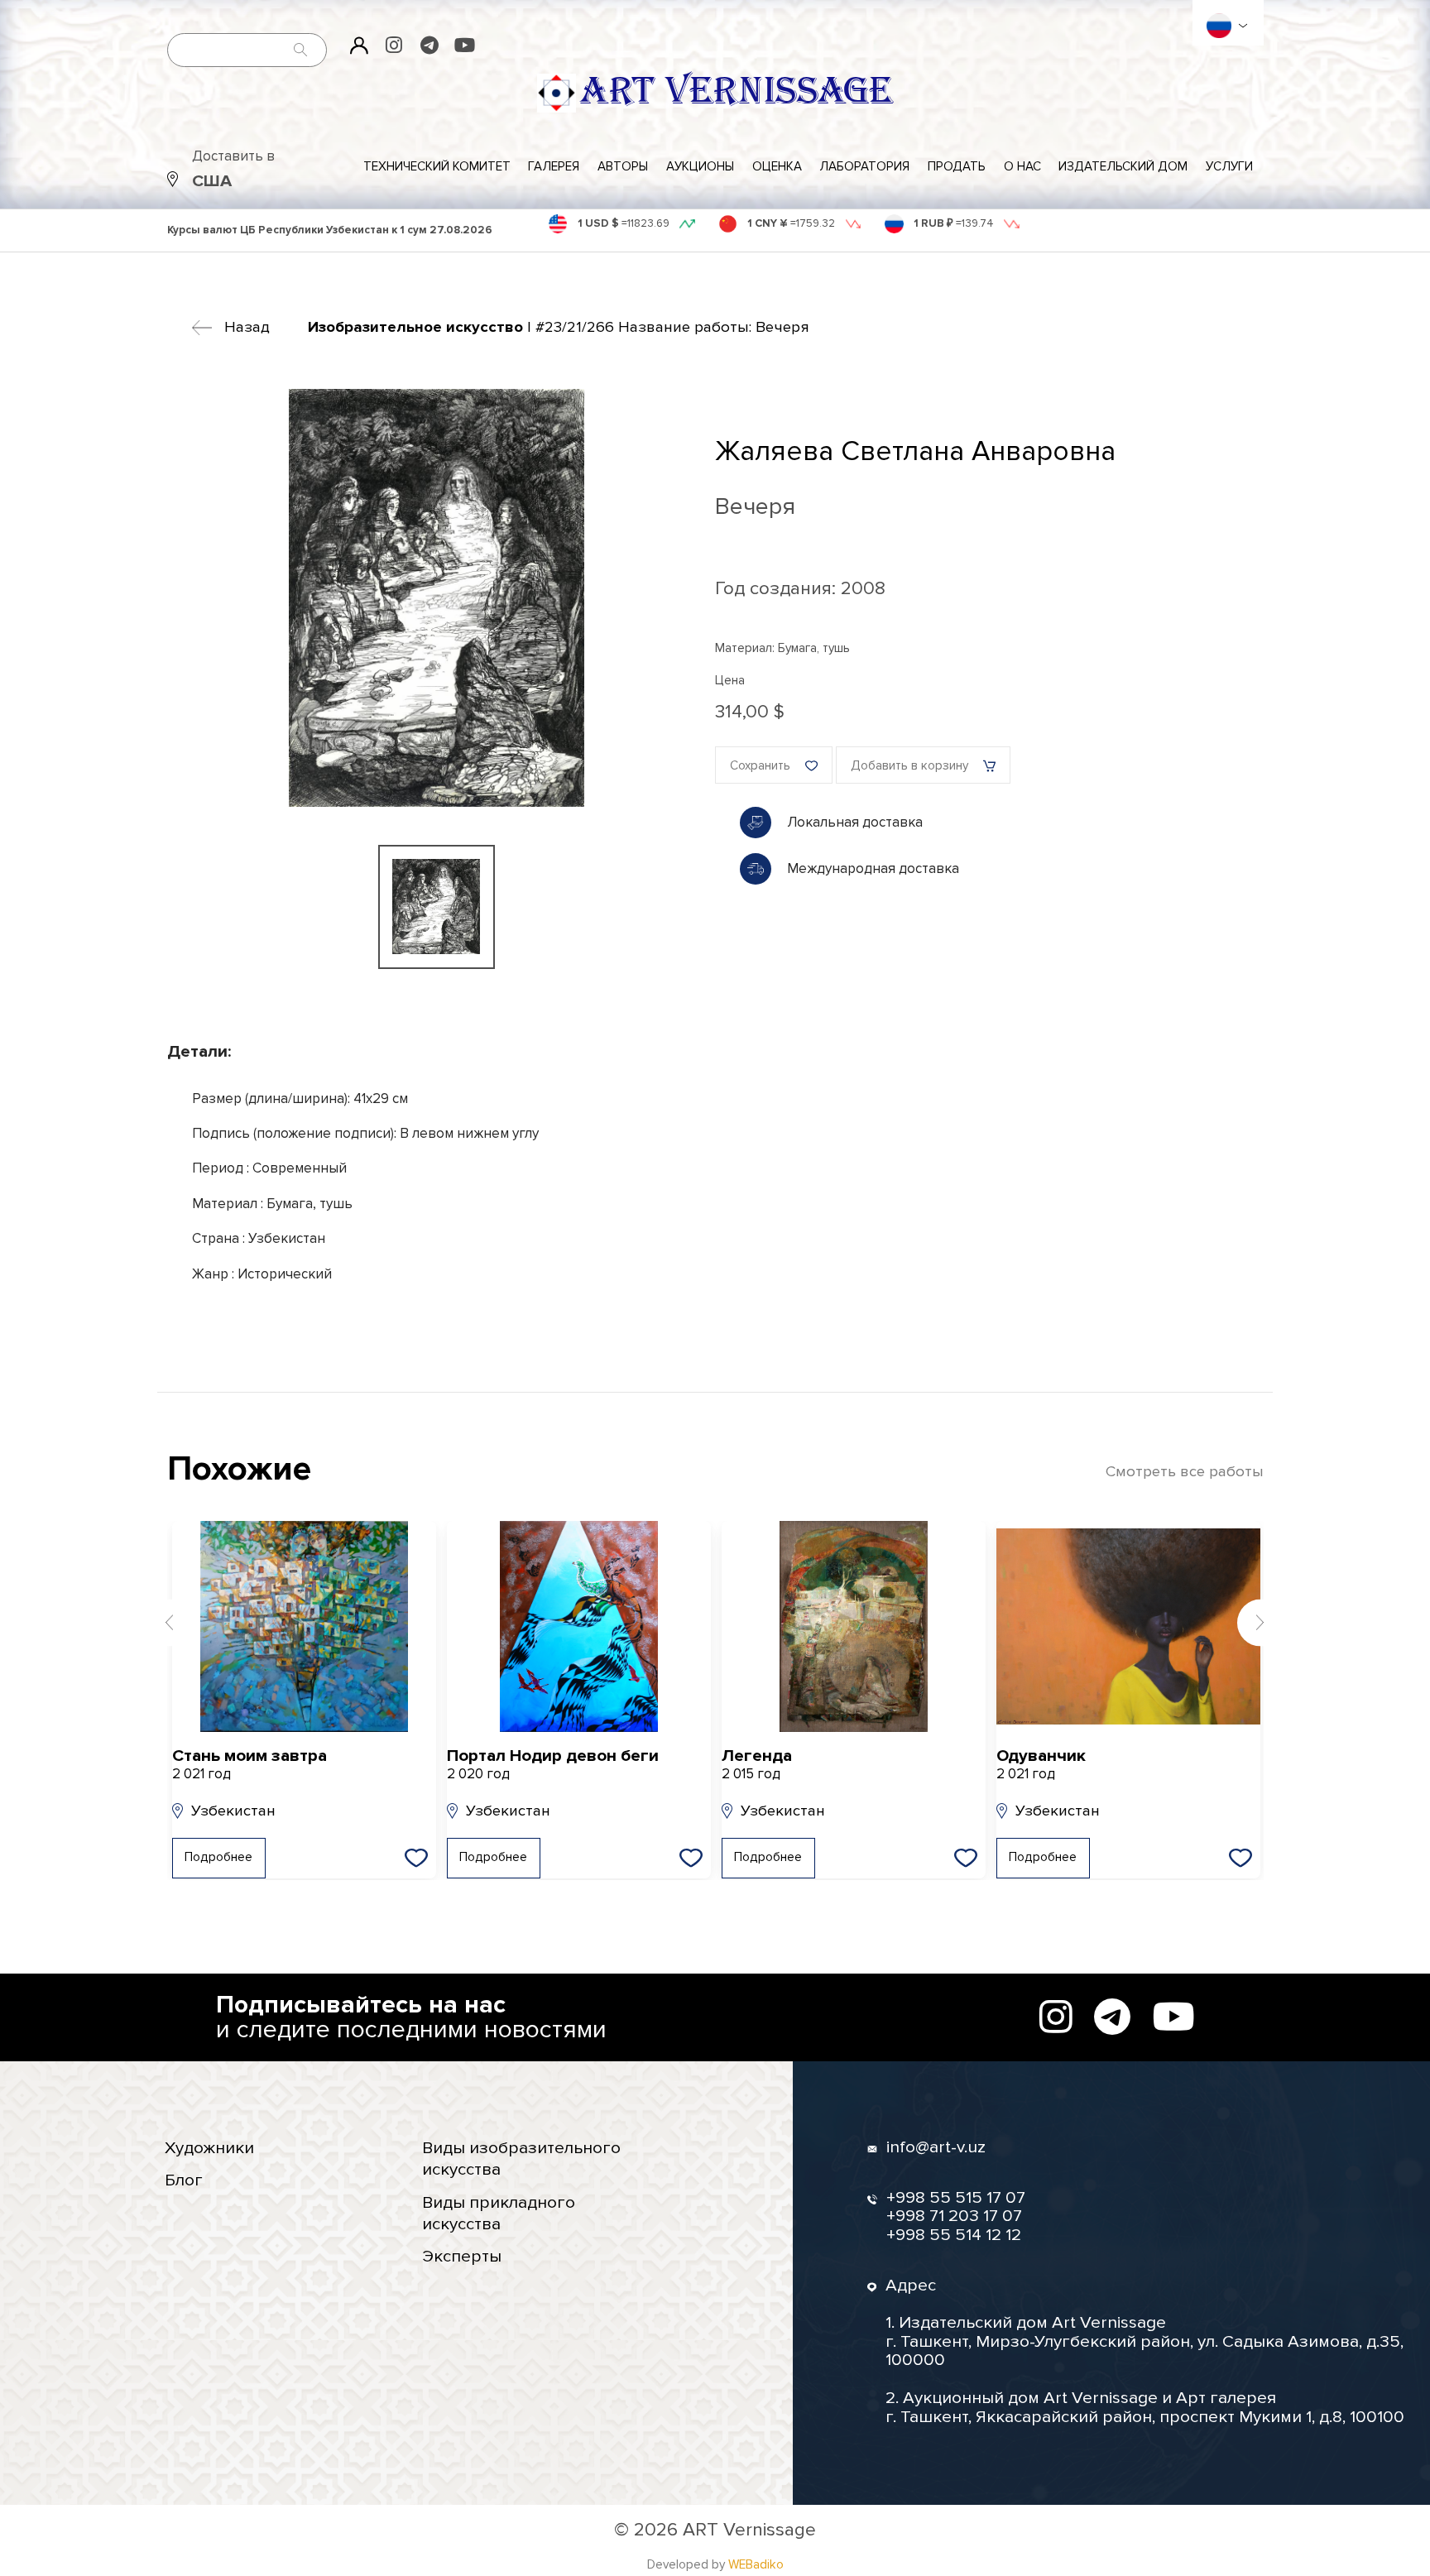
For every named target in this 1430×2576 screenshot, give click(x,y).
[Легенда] (854, 1627)
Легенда (757, 1765)
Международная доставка (873, 868)
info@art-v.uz (936, 2148)
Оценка (777, 167)
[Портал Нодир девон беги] (579, 1627)
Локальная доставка (855, 822)
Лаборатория (864, 167)
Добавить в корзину (909, 766)
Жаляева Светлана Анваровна (915, 451)
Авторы (623, 167)
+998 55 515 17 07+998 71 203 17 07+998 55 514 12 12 (956, 2217)
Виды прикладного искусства (499, 2213)
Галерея (554, 167)
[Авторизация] (360, 46)
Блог (184, 2180)
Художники (209, 2148)
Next (1261, 1622)
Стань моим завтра (250, 1765)
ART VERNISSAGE (736, 92)
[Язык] (1219, 26)
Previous (170, 1622)
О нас (1022, 167)
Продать (957, 167)
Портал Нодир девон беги (553, 1765)
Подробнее (218, 1857)
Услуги (1229, 167)
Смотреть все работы (1185, 1472)
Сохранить (760, 766)
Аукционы (700, 167)
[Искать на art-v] (301, 50)
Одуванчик (1041, 1765)
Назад (247, 327)
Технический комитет (437, 167)
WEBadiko (756, 2565)
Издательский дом (1123, 167)
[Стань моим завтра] (304, 1627)
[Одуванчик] (1128, 1627)
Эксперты (462, 2256)
